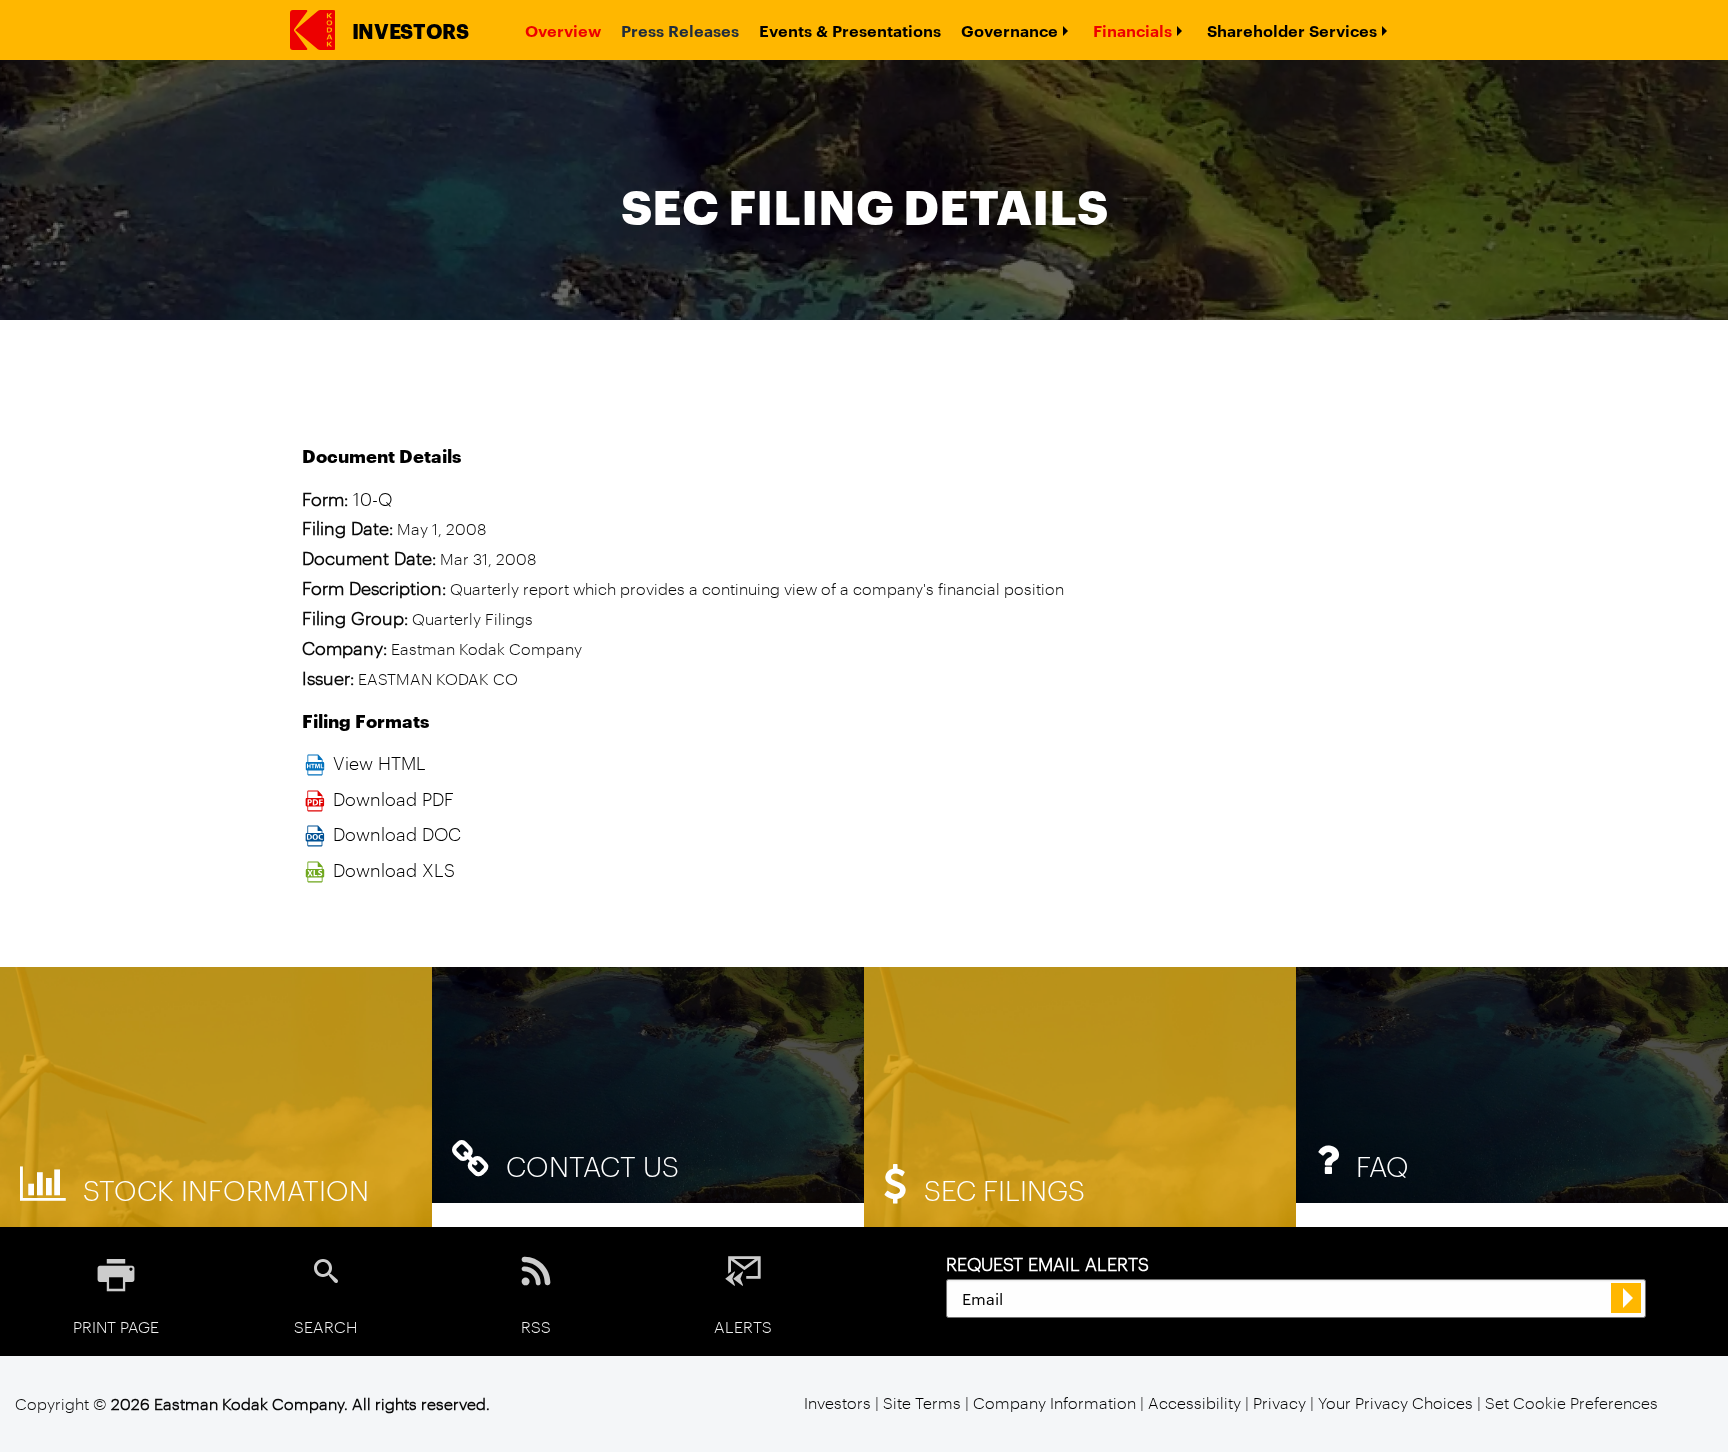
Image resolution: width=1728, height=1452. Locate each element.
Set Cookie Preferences (1571, 1402)
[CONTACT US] (648, 1082)
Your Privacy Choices (1395, 1402)
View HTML (379, 762)
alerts (743, 1326)
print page (116, 1326)
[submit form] (1626, 1298)
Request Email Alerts (1047, 1263)
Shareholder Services (1292, 30)
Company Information (1054, 1402)
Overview (563, 30)
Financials (1132, 30)
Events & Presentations (850, 30)
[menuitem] (563, 30)
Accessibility (1196, 1402)
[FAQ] (1512, 1082)
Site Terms (922, 1402)
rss (536, 1326)
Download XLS (394, 869)
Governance (1009, 30)
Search (326, 1326)
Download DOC (397, 833)
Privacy (1279, 1402)
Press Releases (680, 30)
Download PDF (393, 798)
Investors (410, 30)
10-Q (372, 498)
